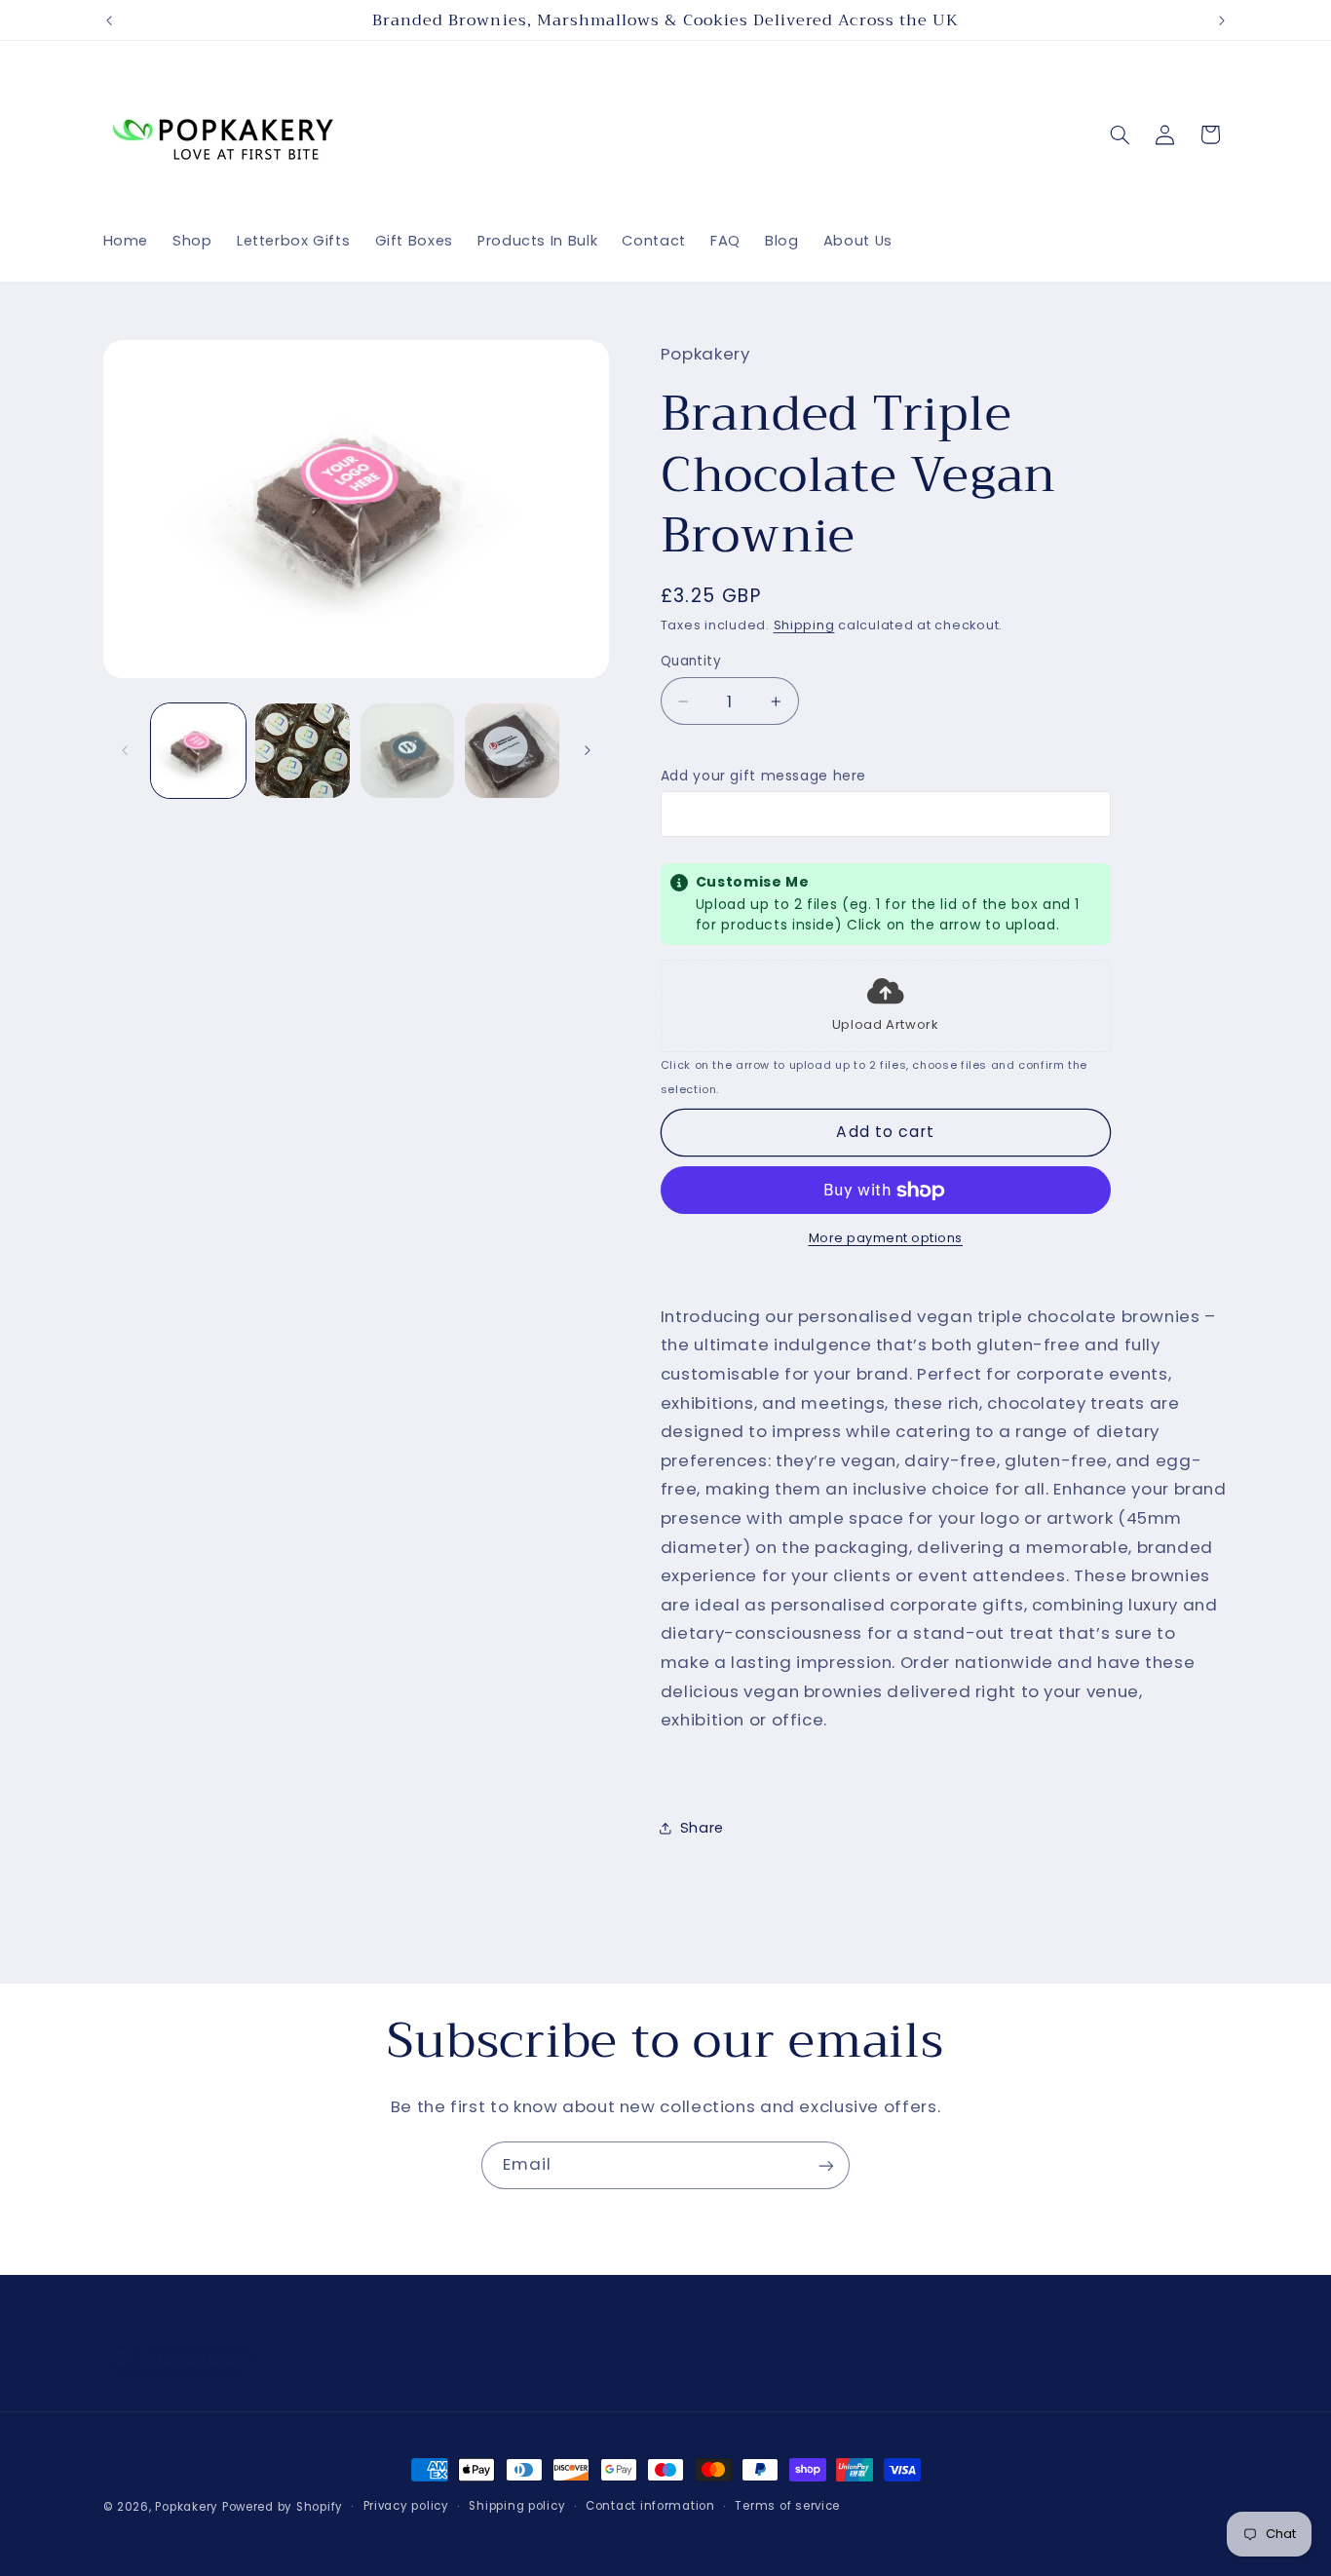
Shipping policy (517, 2507)
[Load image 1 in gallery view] (198, 751)
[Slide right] (588, 750)
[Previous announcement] (109, 20)
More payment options (886, 1239)
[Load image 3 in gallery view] (408, 751)
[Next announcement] (1222, 20)
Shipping (804, 625)
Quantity (691, 661)
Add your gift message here (763, 776)
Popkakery (187, 2507)
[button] (1120, 134)
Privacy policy (406, 2507)
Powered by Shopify (283, 2507)
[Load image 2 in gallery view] (303, 751)
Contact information (650, 2507)
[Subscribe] (826, 2165)
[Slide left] (125, 750)
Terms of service (787, 2507)
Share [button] (702, 1828)
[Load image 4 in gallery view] (512, 751)
